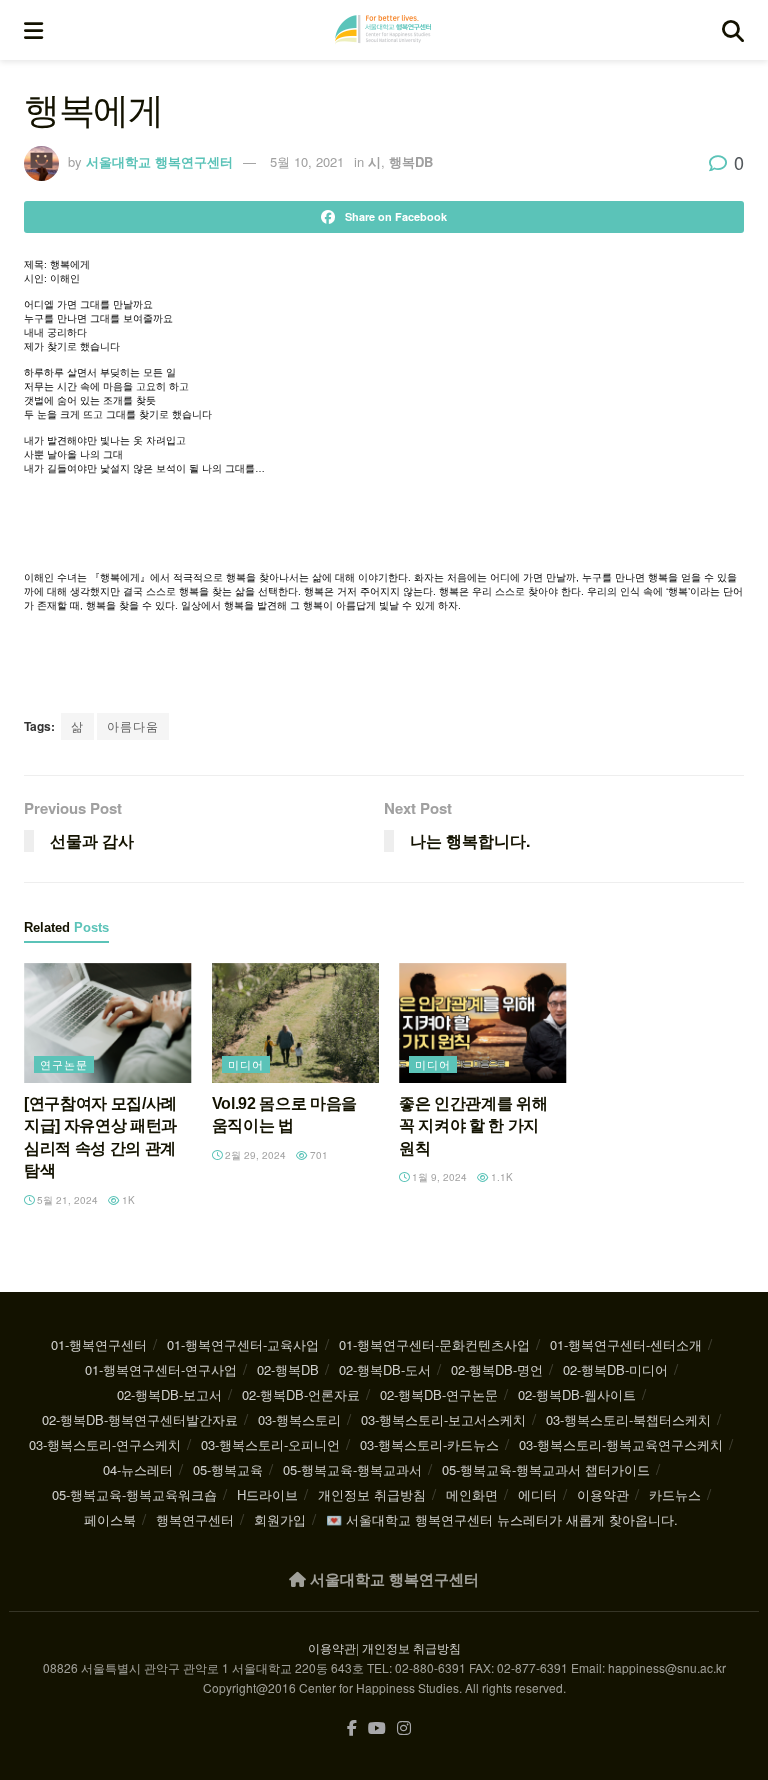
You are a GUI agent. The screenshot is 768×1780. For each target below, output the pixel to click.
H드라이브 (267, 1494)
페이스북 (110, 1519)
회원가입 (280, 1519)
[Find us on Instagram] (404, 1728)
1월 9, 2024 (438, 1177)
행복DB (411, 161)
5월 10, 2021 (307, 161)
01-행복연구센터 (99, 1344)
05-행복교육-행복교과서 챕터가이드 (546, 1469)
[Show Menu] (33, 30)
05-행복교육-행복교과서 (352, 1469)
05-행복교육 (228, 1469)
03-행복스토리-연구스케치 (105, 1444)
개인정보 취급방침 (372, 1494)
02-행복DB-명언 (497, 1369)
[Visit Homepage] (383, 30)
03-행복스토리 (299, 1419)
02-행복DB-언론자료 (301, 1394)
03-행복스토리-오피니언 (270, 1444)
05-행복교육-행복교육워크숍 (134, 1494)
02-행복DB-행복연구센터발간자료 (140, 1419)
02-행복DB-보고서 (169, 1394)
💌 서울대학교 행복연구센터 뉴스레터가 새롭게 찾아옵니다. (502, 1519)
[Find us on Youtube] (377, 1728)
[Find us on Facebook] (352, 1728)
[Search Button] (733, 30)
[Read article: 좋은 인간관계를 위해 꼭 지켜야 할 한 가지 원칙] (483, 1023)
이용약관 (603, 1494)
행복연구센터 (195, 1519)
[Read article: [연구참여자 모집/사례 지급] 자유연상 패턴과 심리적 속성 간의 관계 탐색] (108, 1023)
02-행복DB (288, 1369)
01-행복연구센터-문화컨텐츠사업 (434, 1344)
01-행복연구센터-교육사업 (243, 1344)
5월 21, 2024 (66, 1200)
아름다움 (133, 725)
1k (127, 1200)
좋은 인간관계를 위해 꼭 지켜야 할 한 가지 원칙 (473, 1126)
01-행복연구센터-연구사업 (161, 1369)
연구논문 (64, 1064)
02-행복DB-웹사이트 (577, 1394)
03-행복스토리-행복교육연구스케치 (621, 1444)
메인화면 (472, 1494)
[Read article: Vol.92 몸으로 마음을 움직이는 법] (296, 1023)
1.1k (500, 1177)
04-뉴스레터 (138, 1469)
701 (317, 1155)
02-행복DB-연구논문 (439, 1394)
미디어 (246, 1064)
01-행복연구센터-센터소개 (626, 1344)
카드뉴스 (675, 1494)
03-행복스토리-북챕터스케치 (628, 1419)
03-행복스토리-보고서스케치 (443, 1419)
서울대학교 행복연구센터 (159, 161)
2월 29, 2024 (254, 1155)
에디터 (537, 1494)
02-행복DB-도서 (385, 1369)
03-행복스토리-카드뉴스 (429, 1444)
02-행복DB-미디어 (615, 1369)
